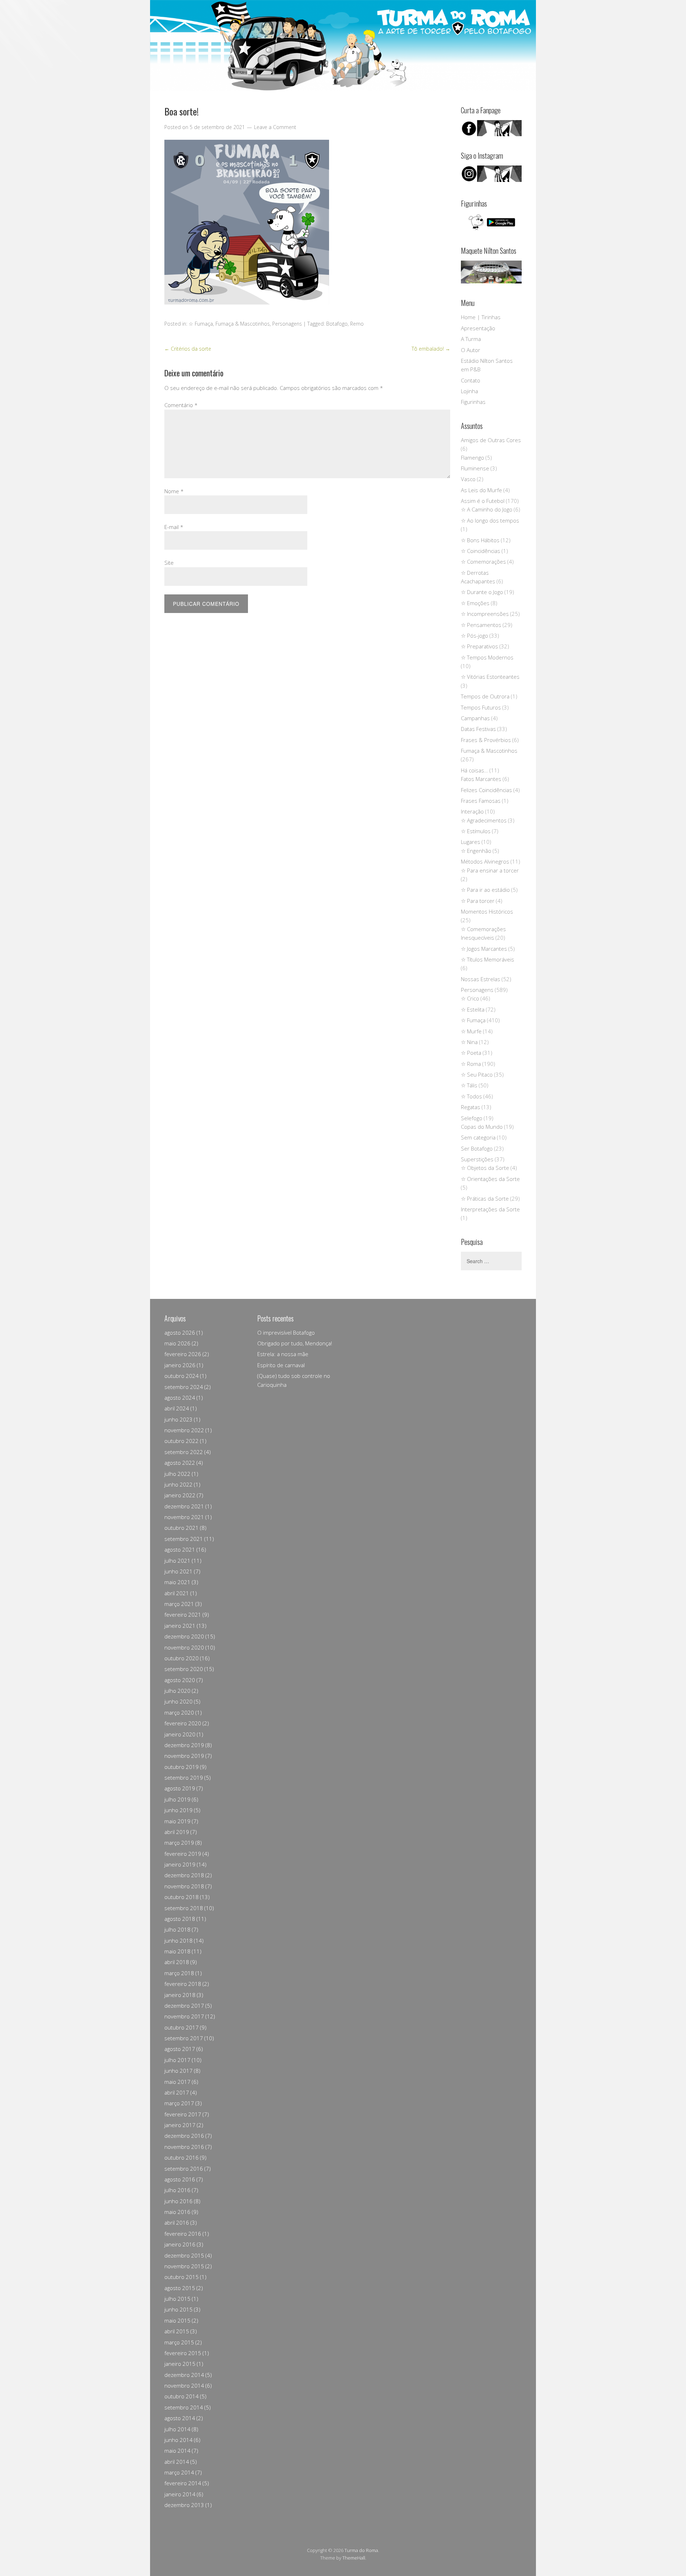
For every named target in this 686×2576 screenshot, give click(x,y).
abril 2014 (177, 2462)
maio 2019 (177, 1821)
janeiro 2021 (180, 1626)
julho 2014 (177, 2429)
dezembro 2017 (184, 2006)
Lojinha (469, 391)
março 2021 (179, 1604)
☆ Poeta (471, 1053)
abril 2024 (177, 1408)
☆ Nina (469, 1042)
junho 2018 (178, 1940)
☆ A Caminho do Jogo (487, 509)
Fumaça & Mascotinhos (243, 324)
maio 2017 (177, 2082)
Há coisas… (474, 770)
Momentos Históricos (487, 911)
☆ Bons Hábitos (480, 540)
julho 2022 (177, 1474)
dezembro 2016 (184, 2136)
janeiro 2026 (180, 1365)
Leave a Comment (275, 127)
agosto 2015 (180, 2288)
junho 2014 (178, 2440)
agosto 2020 (180, 1680)
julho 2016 (177, 2190)
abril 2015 (177, 2331)
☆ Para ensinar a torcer (490, 870)
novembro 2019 (184, 1756)
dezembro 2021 (184, 1506)
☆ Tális (469, 1085)
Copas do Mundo (482, 1127)
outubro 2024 (182, 1376)
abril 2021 (177, 1593)
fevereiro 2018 (183, 1984)
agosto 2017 (180, 2049)
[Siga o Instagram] (491, 180)
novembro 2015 (184, 2266)
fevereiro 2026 (183, 1354)
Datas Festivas (478, 729)
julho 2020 (177, 1691)
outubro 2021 (182, 1528)
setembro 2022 (184, 1452)
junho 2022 (178, 1484)
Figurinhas (473, 402)
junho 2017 (178, 2071)
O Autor (471, 350)
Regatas (471, 1107)
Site (169, 563)
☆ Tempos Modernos (487, 657)
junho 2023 (178, 1419)
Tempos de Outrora (485, 696)
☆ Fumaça (201, 324)
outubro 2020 (182, 1658)
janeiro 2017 (180, 2125)
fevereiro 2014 (183, 2483)
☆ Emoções (475, 603)
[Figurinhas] (491, 222)
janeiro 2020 (180, 1734)
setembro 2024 (184, 1387)
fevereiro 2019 (183, 1854)
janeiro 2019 (180, 1864)
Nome (174, 491)
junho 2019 (178, 1810)
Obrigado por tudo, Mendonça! (295, 1343)
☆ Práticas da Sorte (485, 1198)
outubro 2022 (182, 1441)
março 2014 (179, 2472)
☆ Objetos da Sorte (485, 1168)
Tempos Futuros (481, 707)
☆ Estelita (473, 1009)
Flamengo (473, 458)
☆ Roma (471, 1064)
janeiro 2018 (180, 1995)
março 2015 (179, 2342)
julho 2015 (177, 2299)
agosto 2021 (180, 1549)
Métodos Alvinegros (485, 861)
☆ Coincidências (481, 551)
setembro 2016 (184, 2169)
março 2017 (179, 2103)
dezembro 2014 (184, 2375)
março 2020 (179, 1712)
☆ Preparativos (479, 646)
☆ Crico (470, 998)
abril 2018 (177, 1962)
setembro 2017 (184, 2038)
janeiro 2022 (180, 1495)
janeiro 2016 (180, 2244)
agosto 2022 (180, 1463)
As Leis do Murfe (481, 490)
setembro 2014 (184, 2407)
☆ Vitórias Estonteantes (490, 677)
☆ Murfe (471, 1031)
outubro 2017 (182, 2027)
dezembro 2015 (184, 2255)
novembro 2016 (184, 2147)
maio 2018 (177, 1951)
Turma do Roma (361, 2550)
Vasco (468, 479)
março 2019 (179, 1843)
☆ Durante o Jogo (482, 592)
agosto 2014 (180, 2418)
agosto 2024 (180, 1398)
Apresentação (478, 328)
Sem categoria (478, 1137)
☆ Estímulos (476, 831)
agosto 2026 (180, 1333)
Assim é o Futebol (483, 501)
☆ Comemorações (483, 562)
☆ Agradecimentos (484, 820)
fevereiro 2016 (183, 2234)
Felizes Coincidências (486, 790)
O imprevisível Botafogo (286, 1333)
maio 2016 (177, 2212)
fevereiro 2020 (183, 1723)
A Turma (471, 339)
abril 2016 (177, 2223)
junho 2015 (178, 2309)
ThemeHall (354, 2558)
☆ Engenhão (476, 851)
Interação (472, 811)
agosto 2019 (180, 1788)
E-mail (174, 527)
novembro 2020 (184, 1647)
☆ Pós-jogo (474, 636)
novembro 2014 (184, 2385)
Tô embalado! (431, 349)
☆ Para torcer (478, 901)
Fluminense (475, 468)
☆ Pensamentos (481, 625)
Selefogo (472, 1118)
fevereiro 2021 (183, 1615)
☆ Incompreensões (485, 614)
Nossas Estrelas (481, 979)
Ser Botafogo (477, 1148)
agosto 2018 (180, 1919)
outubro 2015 (182, 2277)
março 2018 (179, 1973)
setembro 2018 (184, 1908)
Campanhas (475, 718)
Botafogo (337, 324)
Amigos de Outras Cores (491, 440)
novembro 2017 (184, 2016)
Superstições (477, 1159)
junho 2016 (178, 2201)
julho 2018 (177, 1929)
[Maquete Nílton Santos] (491, 272)
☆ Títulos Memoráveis (488, 959)
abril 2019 (177, 1832)
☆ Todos (471, 1096)
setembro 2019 (184, 1778)
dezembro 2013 (184, 2505)
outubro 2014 (182, 2396)
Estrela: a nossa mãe (283, 1354)
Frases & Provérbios (486, 740)
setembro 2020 (184, 1669)
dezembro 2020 (184, 1636)
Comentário (181, 405)
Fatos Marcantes (481, 779)
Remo (357, 324)
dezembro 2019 (184, 1745)
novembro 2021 (184, 1517)
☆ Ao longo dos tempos (490, 520)
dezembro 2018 (184, 1875)
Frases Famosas (481, 801)
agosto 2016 (180, 2179)
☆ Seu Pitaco (477, 1074)
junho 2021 (178, 1571)
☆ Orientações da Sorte (490, 1179)
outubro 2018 (182, 1897)
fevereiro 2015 (183, 2353)
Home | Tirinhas (481, 317)
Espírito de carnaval (281, 1365)
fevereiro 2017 (183, 2114)
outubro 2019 (182, 1767)
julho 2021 (177, 1561)
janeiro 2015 (180, 2364)
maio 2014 (177, 2451)
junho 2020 (178, 1701)
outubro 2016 (182, 2157)
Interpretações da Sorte (490, 1209)
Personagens (287, 324)
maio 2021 (177, 1582)
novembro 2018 (184, 1886)
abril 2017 (177, 2092)
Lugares (471, 842)
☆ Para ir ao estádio (485, 890)
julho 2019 (177, 1799)
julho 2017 (177, 2060)
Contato (471, 380)
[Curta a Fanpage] (491, 128)
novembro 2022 (184, 1430)
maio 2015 (177, 2320)
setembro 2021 (184, 1539)
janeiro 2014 (180, 2494)
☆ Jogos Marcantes (484, 949)
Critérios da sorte (188, 349)
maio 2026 (177, 1343)
